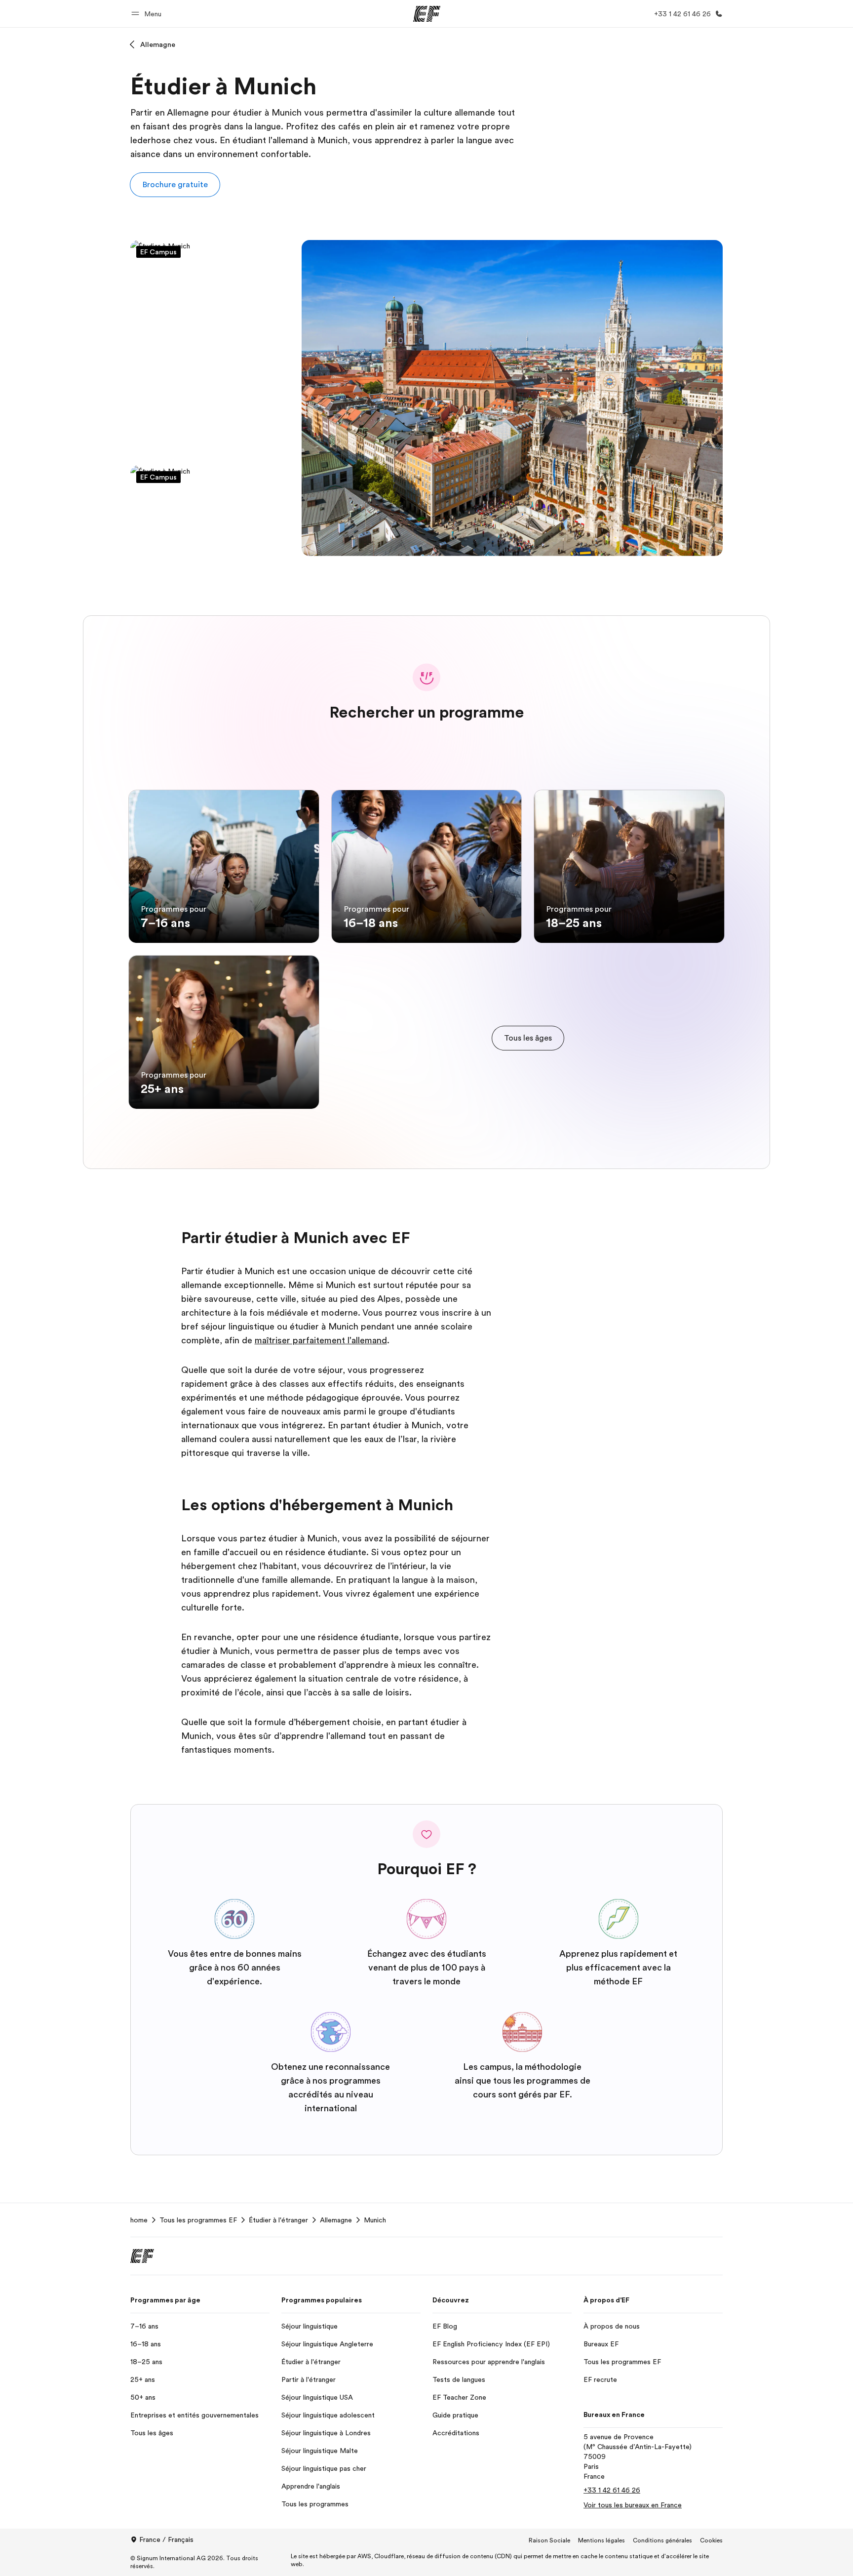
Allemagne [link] (336, 2220)
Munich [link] (375, 2220)
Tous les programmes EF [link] (198, 2220)
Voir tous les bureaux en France (633, 2505)
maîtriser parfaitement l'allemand (321, 1340)
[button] (148, 14)
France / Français (166, 2539)
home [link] (139, 2220)
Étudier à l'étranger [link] (278, 2220)
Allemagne (158, 44)
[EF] (427, 14)
